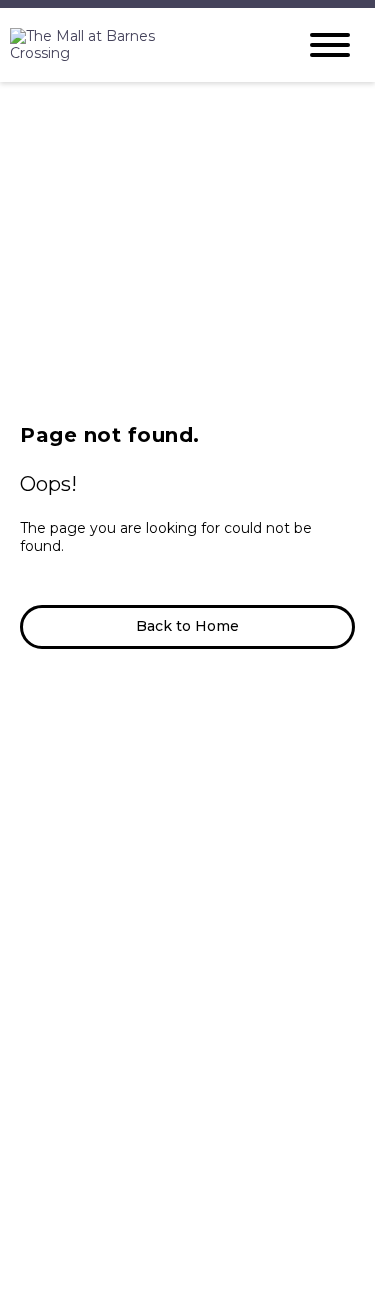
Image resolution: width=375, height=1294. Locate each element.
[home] (137, 45)
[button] (187, 627)
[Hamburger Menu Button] (330, 45)
